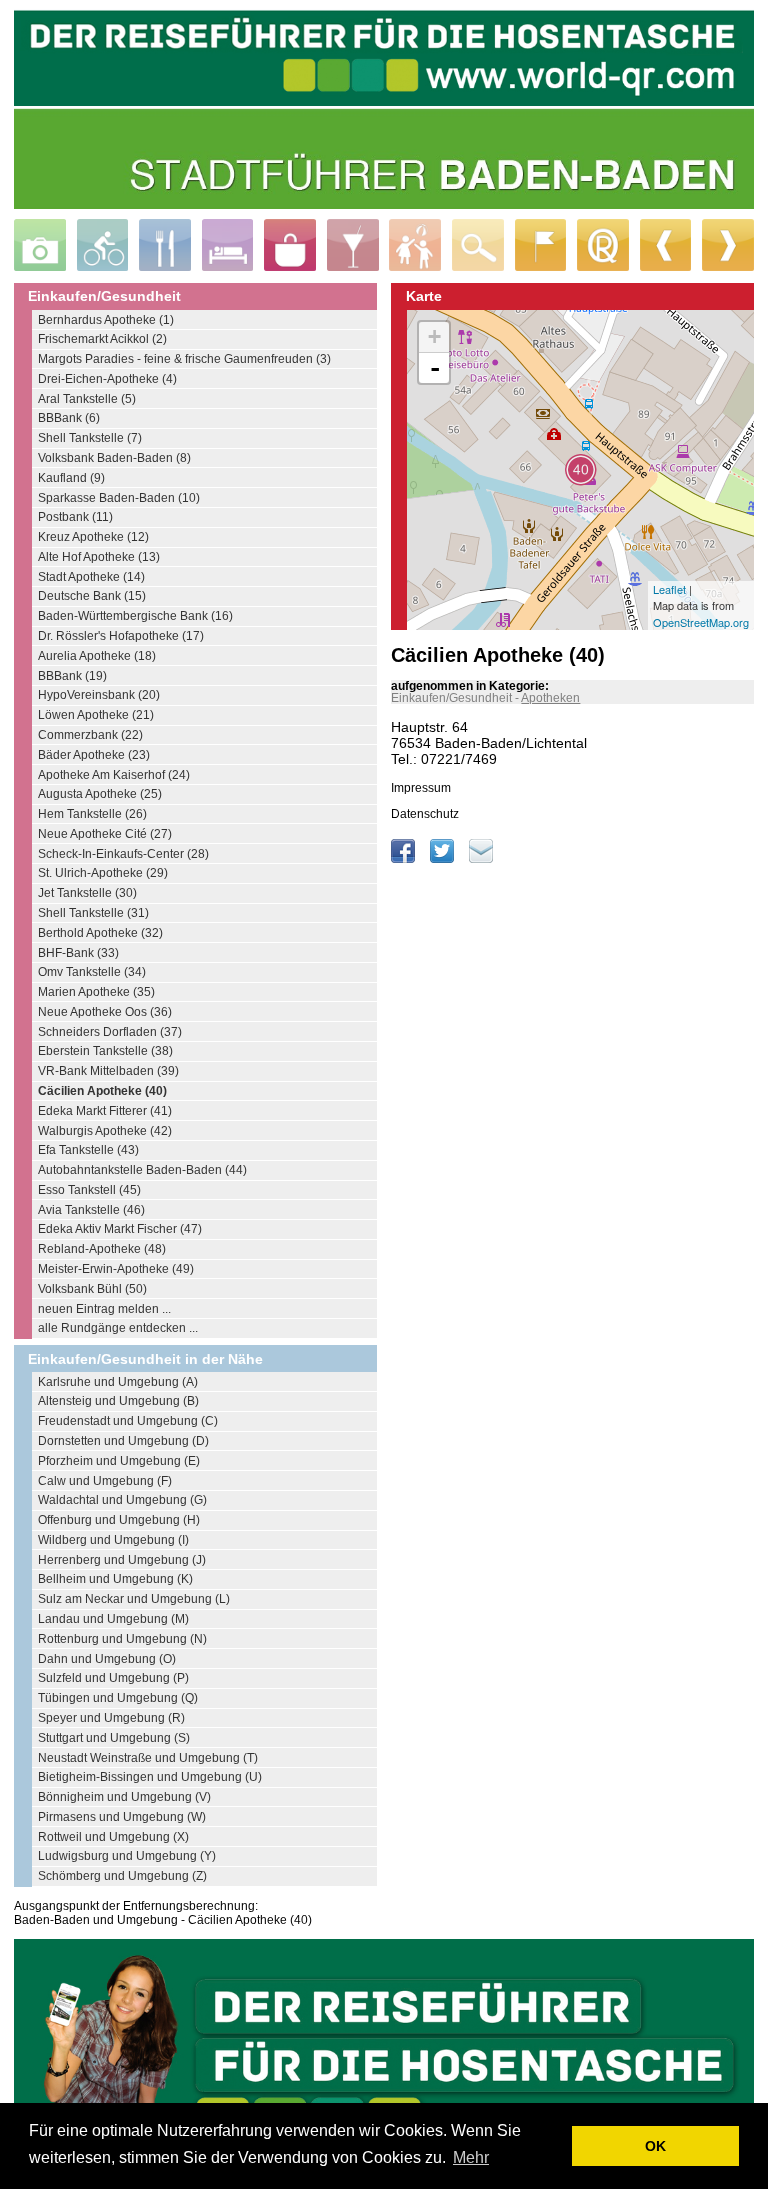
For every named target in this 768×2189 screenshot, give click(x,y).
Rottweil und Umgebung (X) (113, 1837)
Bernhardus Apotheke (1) (106, 320)
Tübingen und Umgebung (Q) (118, 1698)
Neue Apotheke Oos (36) (105, 1012)
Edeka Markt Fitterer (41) (105, 1111)
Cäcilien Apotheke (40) (102, 1091)
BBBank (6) (69, 418)
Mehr (471, 2157)
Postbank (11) (75, 517)
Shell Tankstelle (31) (93, 913)
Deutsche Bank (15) (92, 596)
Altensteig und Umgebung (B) (118, 1401)
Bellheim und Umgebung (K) (115, 1579)
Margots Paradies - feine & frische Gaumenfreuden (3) (184, 359)
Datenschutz (425, 814)
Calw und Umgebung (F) (105, 1481)
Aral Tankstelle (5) (87, 399)
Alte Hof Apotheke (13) (99, 557)
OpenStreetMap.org (701, 622)
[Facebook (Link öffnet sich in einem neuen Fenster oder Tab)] (404, 859)
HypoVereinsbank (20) (99, 695)
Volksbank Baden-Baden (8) (114, 458)
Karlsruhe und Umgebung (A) (118, 1382)
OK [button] (655, 2146)
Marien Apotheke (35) (96, 992)
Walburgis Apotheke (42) (105, 1131)
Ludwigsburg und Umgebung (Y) (127, 1856)
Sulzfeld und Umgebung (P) (113, 1678)
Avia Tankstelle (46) (91, 1210)
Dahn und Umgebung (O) (107, 1659)
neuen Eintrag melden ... (104, 1309)
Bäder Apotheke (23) (94, 755)
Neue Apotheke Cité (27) (105, 834)
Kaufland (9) (71, 478)
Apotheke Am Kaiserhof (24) (114, 775)
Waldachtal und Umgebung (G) (122, 1500)
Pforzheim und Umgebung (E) (119, 1461)
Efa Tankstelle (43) (88, 1150)
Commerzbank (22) (90, 735)
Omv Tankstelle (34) (92, 972)
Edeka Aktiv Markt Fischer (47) (120, 1229)
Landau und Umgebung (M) (113, 1619)
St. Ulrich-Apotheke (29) (103, 873)
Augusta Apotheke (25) (100, 794)
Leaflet (669, 589)
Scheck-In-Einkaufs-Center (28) (123, 854)
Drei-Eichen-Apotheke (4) (107, 379)
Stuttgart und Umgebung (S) (114, 1738)
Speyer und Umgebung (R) (111, 1718)
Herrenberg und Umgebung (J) (122, 1560)
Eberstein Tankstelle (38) (105, 1051)
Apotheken (550, 698)
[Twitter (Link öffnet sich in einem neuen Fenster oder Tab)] (443, 859)
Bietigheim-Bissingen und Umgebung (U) (150, 1777)
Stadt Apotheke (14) (91, 577)
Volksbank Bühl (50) (92, 1289)
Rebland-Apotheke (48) (102, 1249)
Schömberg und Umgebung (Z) (122, 1876)
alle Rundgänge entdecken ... (118, 1328)
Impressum (421, 788)
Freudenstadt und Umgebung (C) (128, 1421)
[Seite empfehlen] (481, 859)
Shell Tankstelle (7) (90, 438)
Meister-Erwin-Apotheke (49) (116, 1269)
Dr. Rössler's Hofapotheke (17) (121, 636)
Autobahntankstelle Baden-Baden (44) (142, 1170)
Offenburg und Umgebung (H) (119, 1520)
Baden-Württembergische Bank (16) (135, 616)
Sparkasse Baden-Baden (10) (119, 498)
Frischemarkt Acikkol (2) (102, 339)
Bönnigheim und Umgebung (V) (124, 1797)
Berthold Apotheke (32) (100, 933)
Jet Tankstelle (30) (87, 893)
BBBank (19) (72, 676)
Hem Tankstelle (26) (92, 814)
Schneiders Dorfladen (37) (110, 1032)
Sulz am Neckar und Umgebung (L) (134, 1599)
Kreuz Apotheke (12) (93, 537)
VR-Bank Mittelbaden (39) (108, 1071)
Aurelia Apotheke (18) (97, 656)
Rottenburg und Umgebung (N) (122, 1639)
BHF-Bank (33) (78, 953)
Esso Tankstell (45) (89, 1190)
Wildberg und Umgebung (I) (113, 1540)
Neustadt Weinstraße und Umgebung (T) (148, 1758)
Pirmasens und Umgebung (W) (122, 1817)
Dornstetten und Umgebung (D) (123, 1441)
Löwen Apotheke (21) (96, 715)
